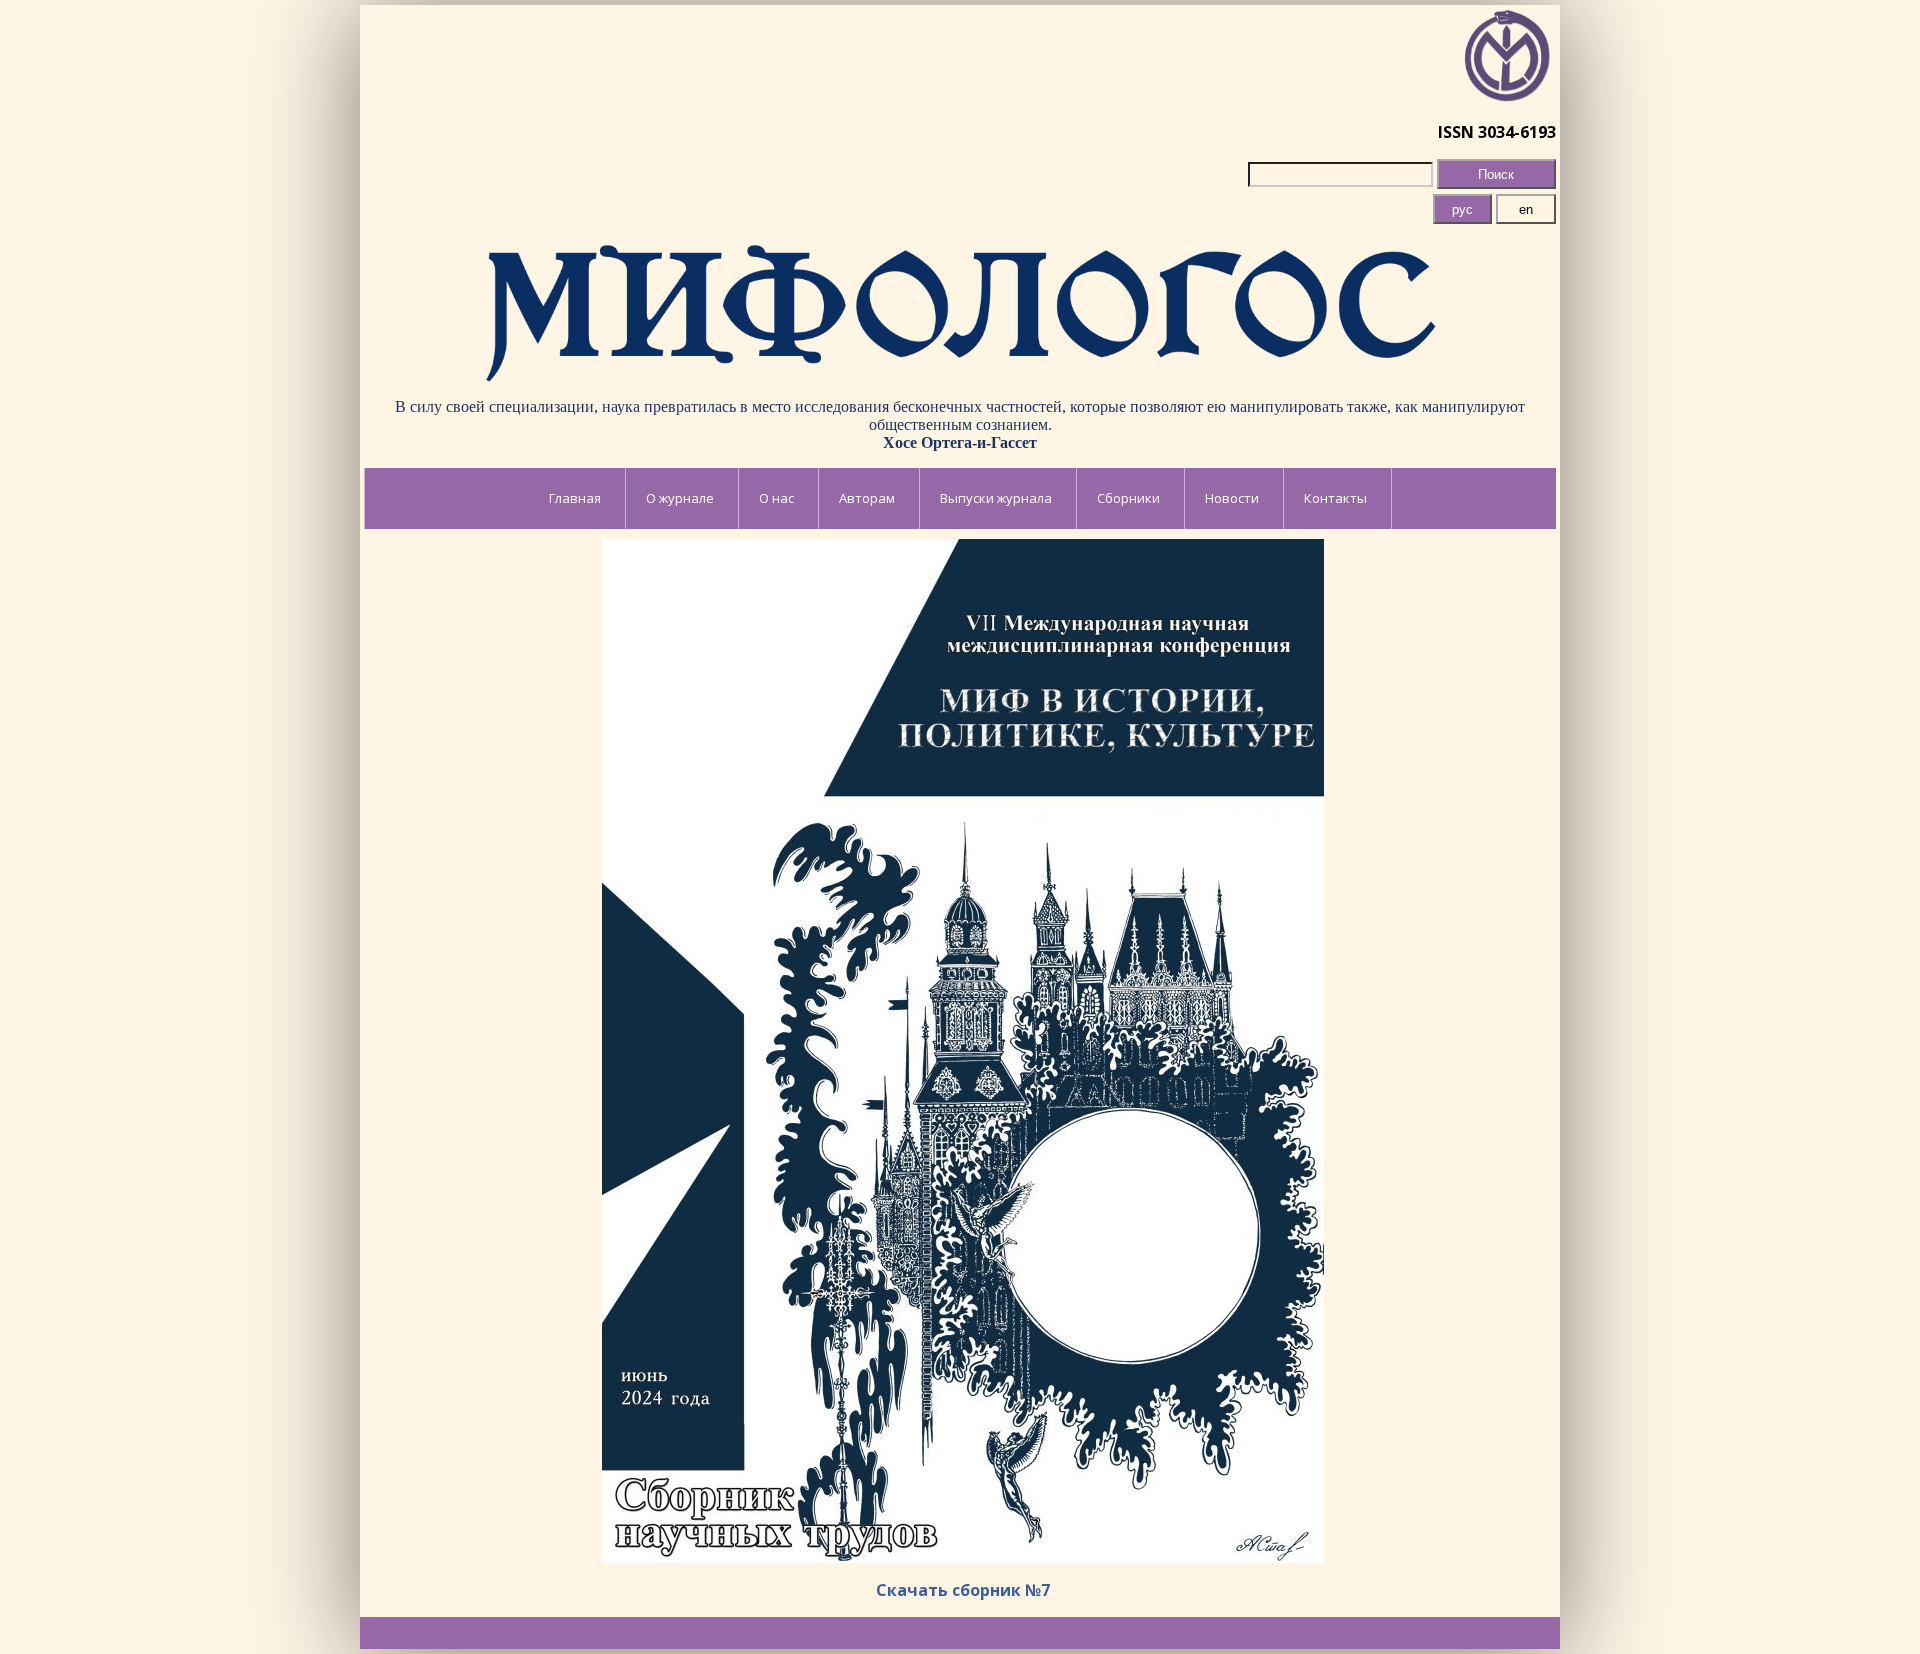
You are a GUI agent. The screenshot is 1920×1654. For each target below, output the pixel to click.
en (1526, 209)
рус (1462, 209)
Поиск (1496, 174)
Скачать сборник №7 (963, 1590)
